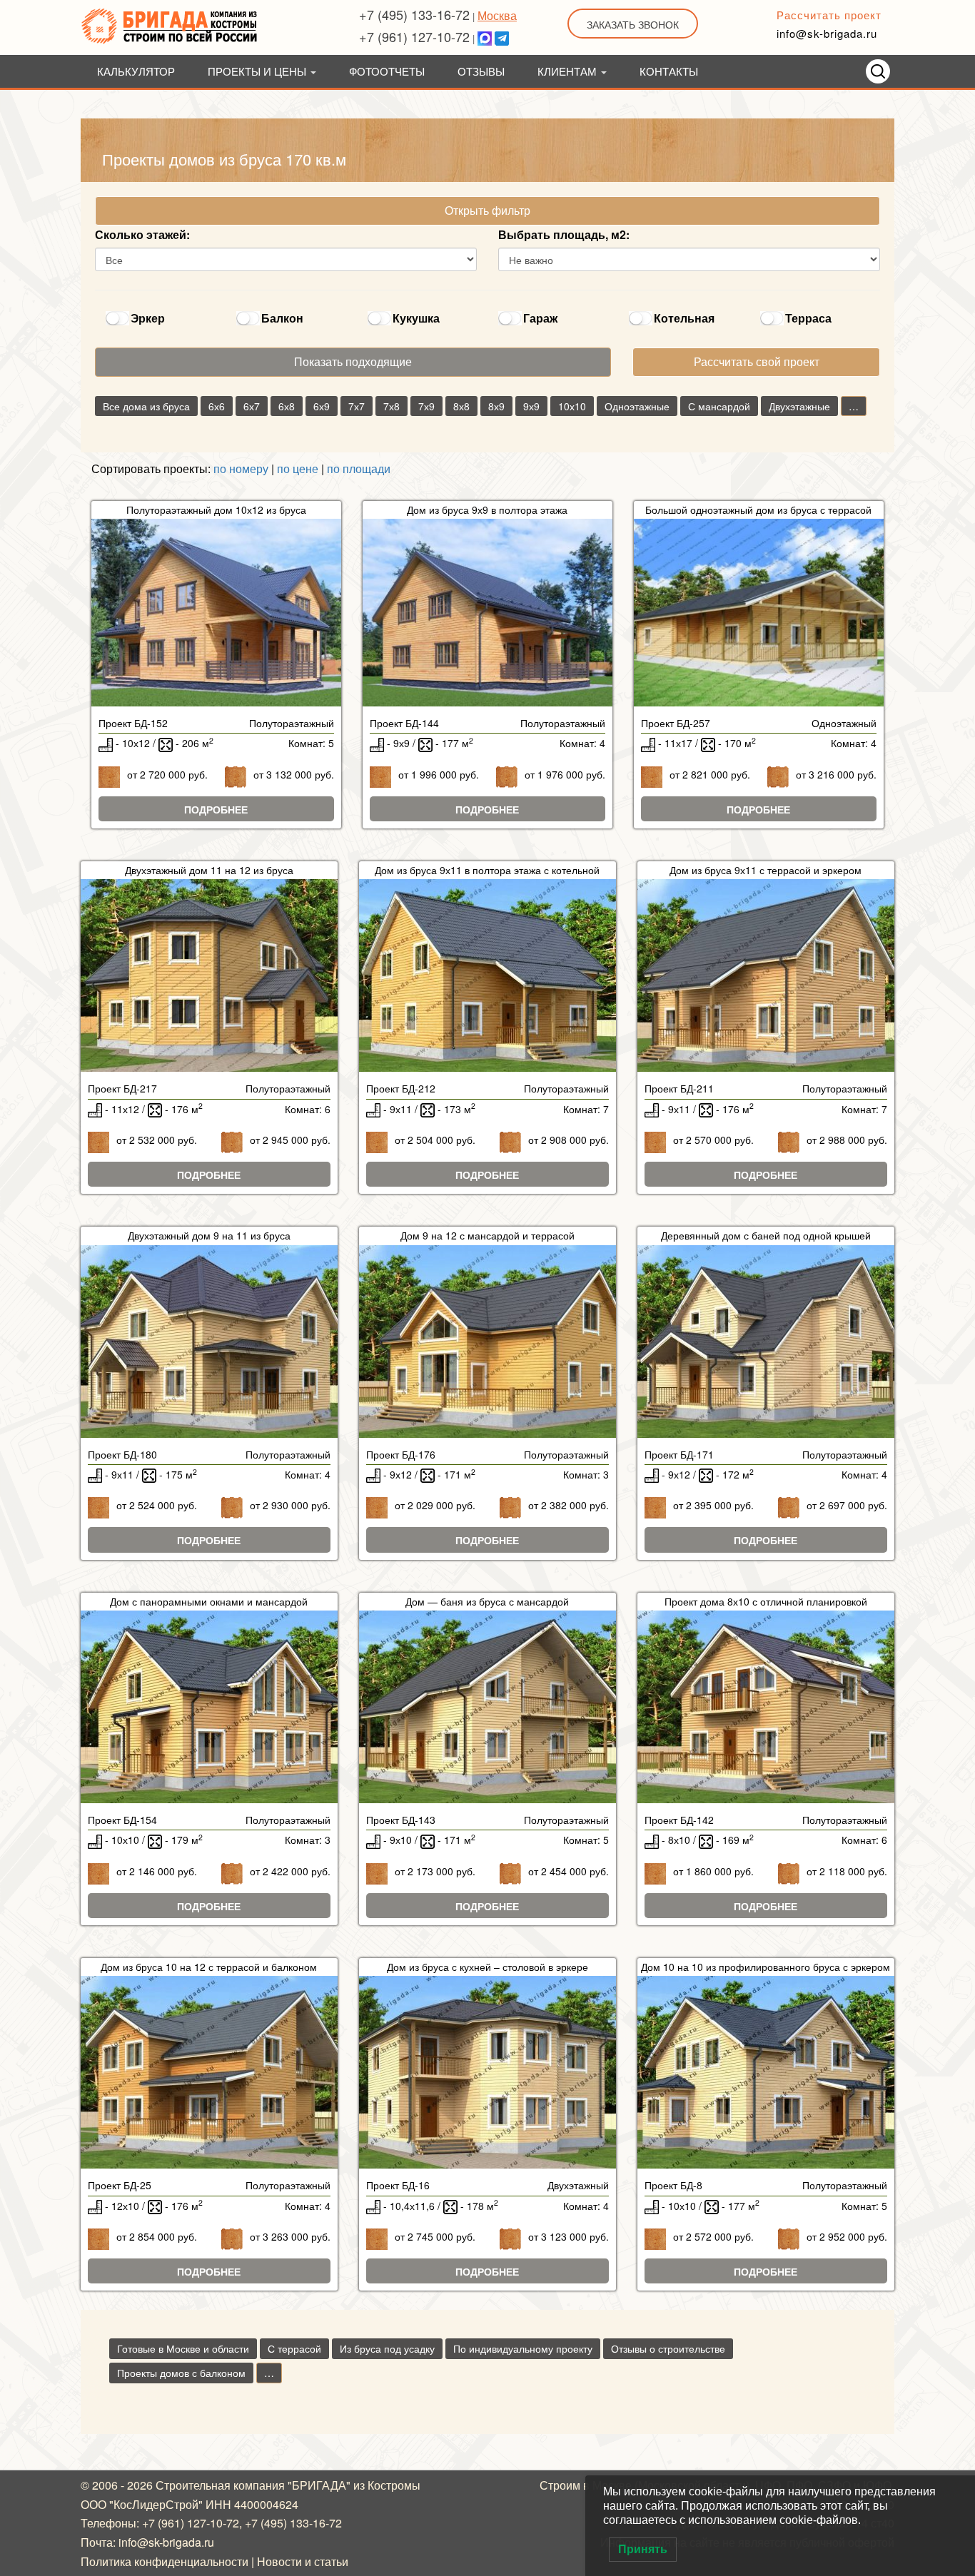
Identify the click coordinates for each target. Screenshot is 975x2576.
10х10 (572, 406)
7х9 (426, 406)
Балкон (282, 318)
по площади (359, 468)
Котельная (684, 318)
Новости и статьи (303, 2561)
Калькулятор (136, 71)
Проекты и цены (258, 71)
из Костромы (387, 2485)
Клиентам (569, 71)
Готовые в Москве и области (183, 2348)
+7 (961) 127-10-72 (414, 36)
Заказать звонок (633, 24)
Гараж (540, 318)
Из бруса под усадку (387, 2348)
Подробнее (216, 809)
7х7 (357, 406)
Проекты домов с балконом (181, 2373)
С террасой (294, 2348)
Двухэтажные (799, 406)
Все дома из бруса (146, 406)
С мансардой (719, 406)
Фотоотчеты (387, 71)
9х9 (531, 406)
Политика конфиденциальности (165, 2561)
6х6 (217, 406)
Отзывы (481, 71)
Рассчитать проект (829, 15)
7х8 (391, 406)
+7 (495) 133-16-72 (414, 14)
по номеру (241, 468)
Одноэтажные (637, 406)
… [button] (854, 406)
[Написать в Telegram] (502, 36)
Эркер (148, 318)
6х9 (322, 406)
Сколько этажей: (142, 234)
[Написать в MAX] (485, 36)
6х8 (287, 406)
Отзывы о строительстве (668, 2348)
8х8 (461, 406)
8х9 (496, 406)
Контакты (669, 71)
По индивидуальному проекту (523, 2348)
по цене (298, 468)
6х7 (252, 406)
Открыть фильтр (487, 210)
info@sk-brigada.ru (827, 33)
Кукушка (416, 318)
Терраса (808, 318)
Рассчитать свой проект (757, 361)
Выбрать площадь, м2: (564, 234)
